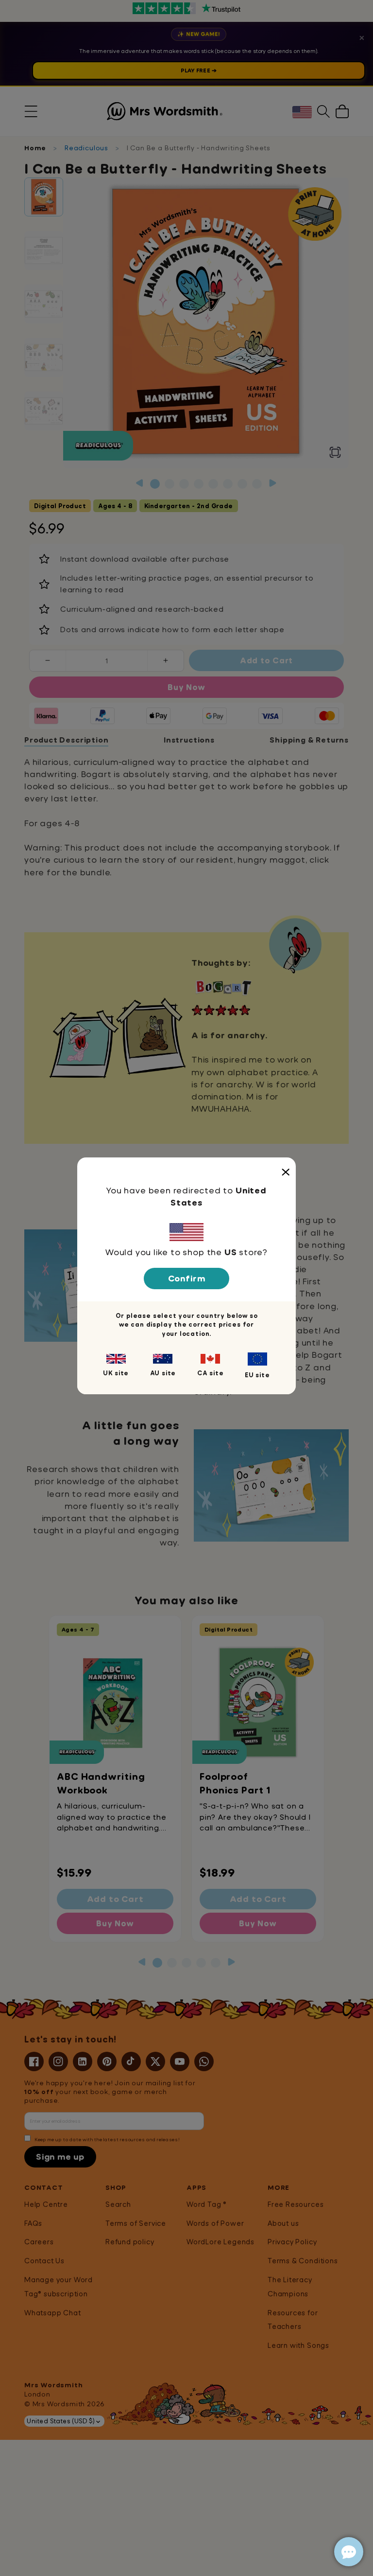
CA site (211, 1373)
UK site (116, 1373)
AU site (163, 1373)
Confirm (187, 1278)
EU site (257, 1375)
